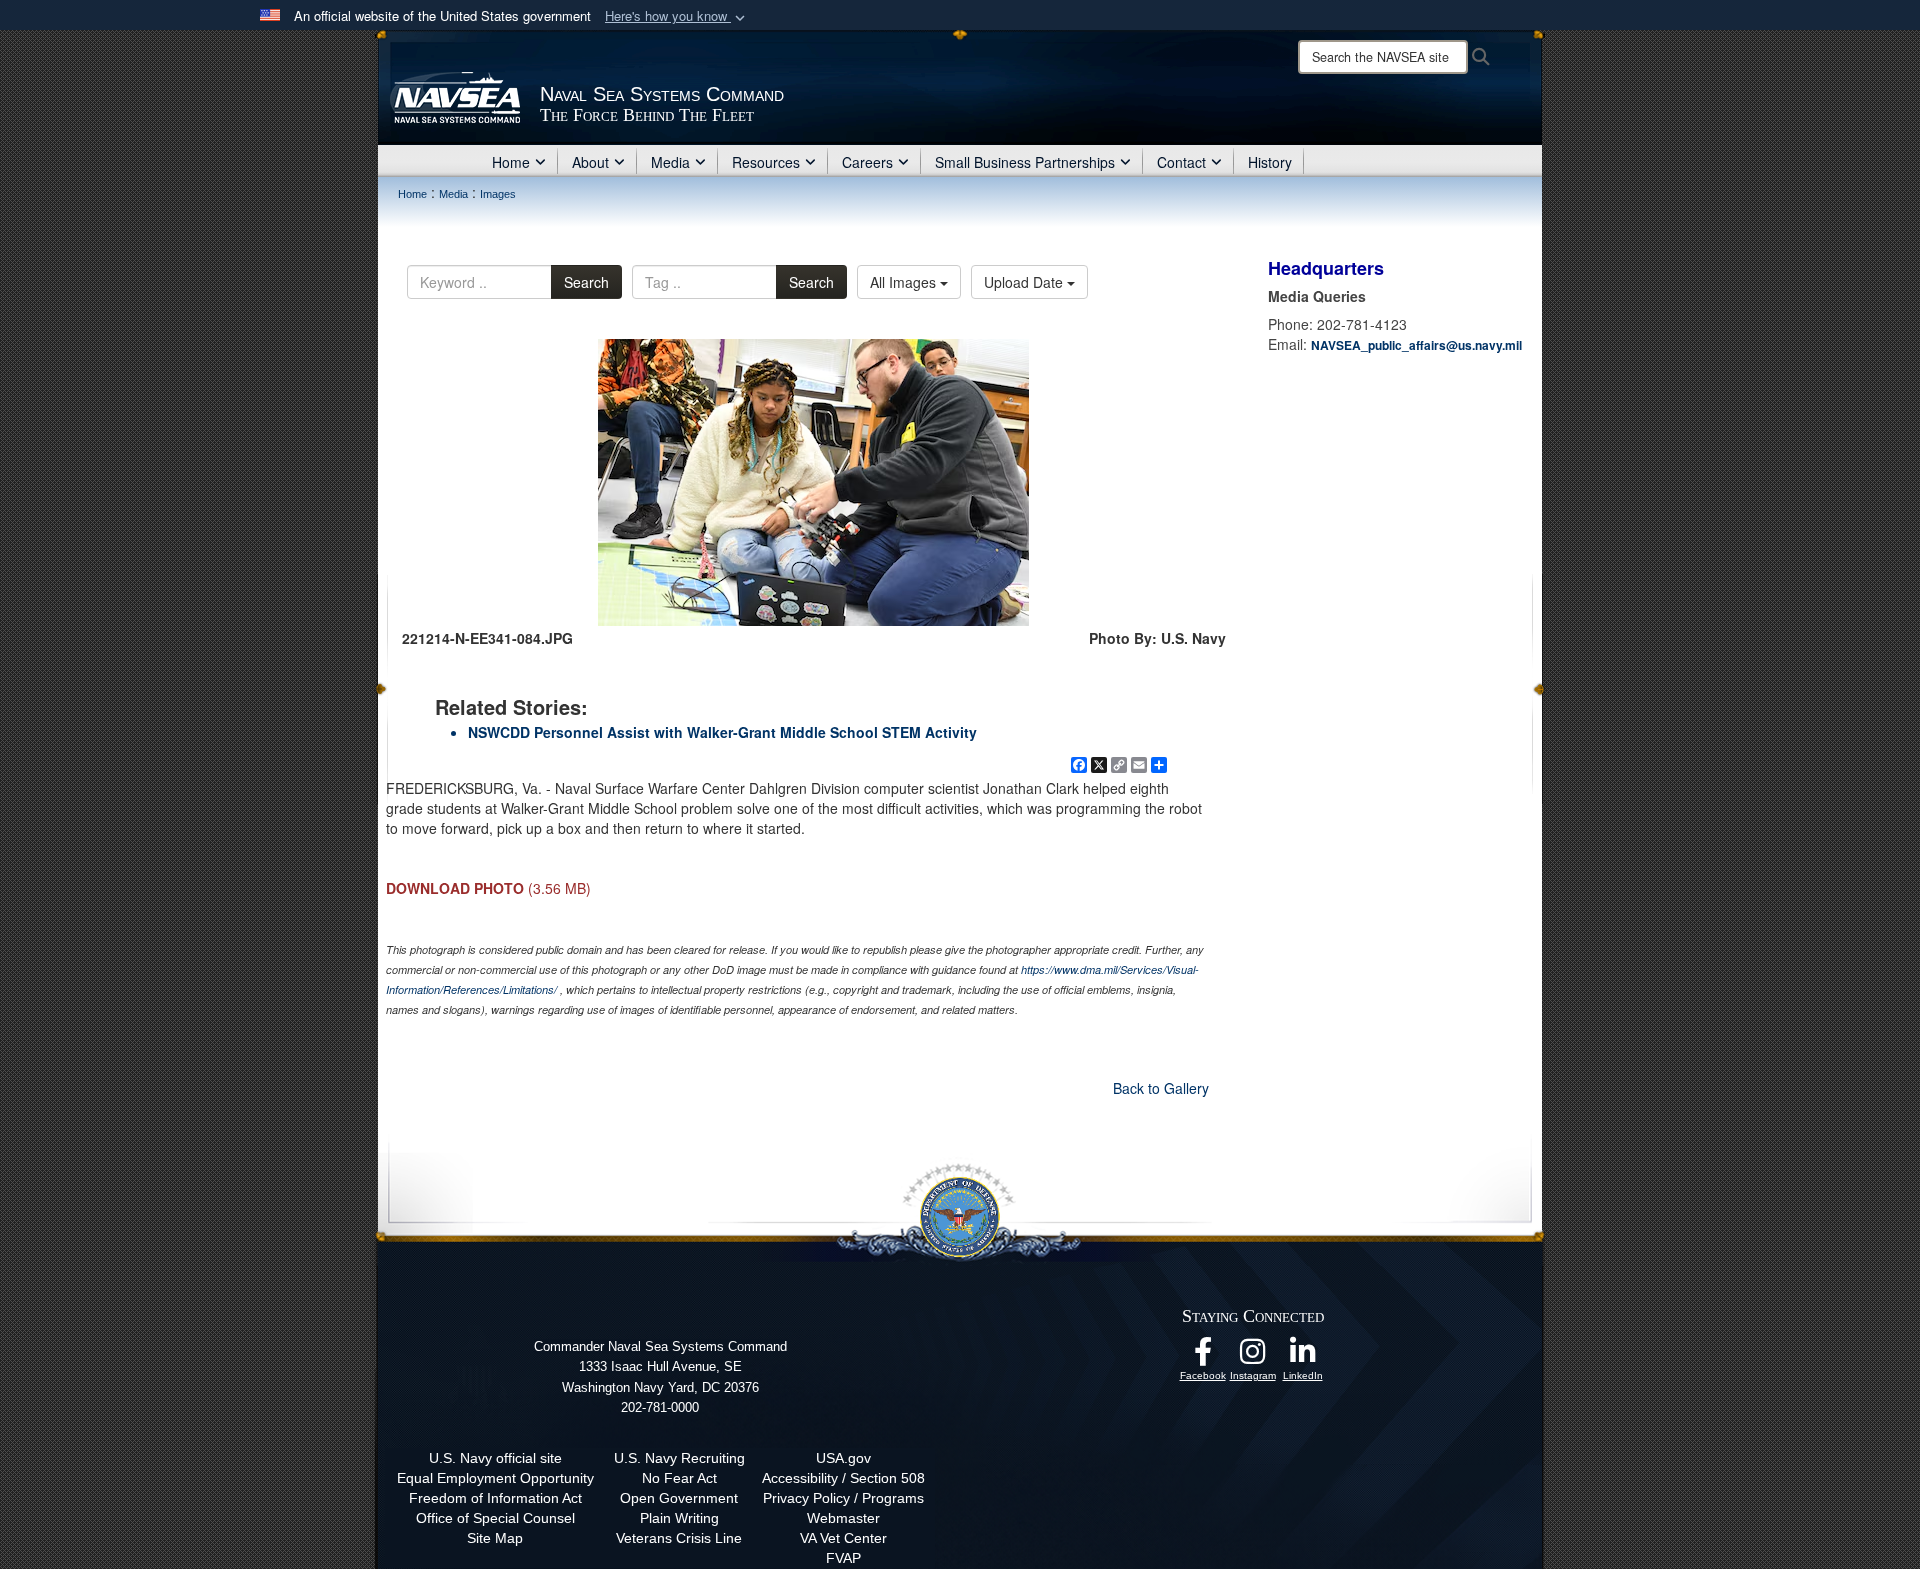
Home (511, 162)
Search (586, 282)
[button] (677, 16)
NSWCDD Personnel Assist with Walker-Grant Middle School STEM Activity (722, 732)
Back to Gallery (1161, 1088)
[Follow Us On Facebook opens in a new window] (1203, 1357)
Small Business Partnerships (1025, 162)
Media (670, 162)
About (590, 162)
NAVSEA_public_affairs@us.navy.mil (1416, 345)
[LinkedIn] (1303, 1357)
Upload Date (1025, 282)
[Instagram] (1253, 1357)
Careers (867, 162)
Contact (1181, 162)
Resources (766, 162)
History (1270, 162)
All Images (905, 282)
